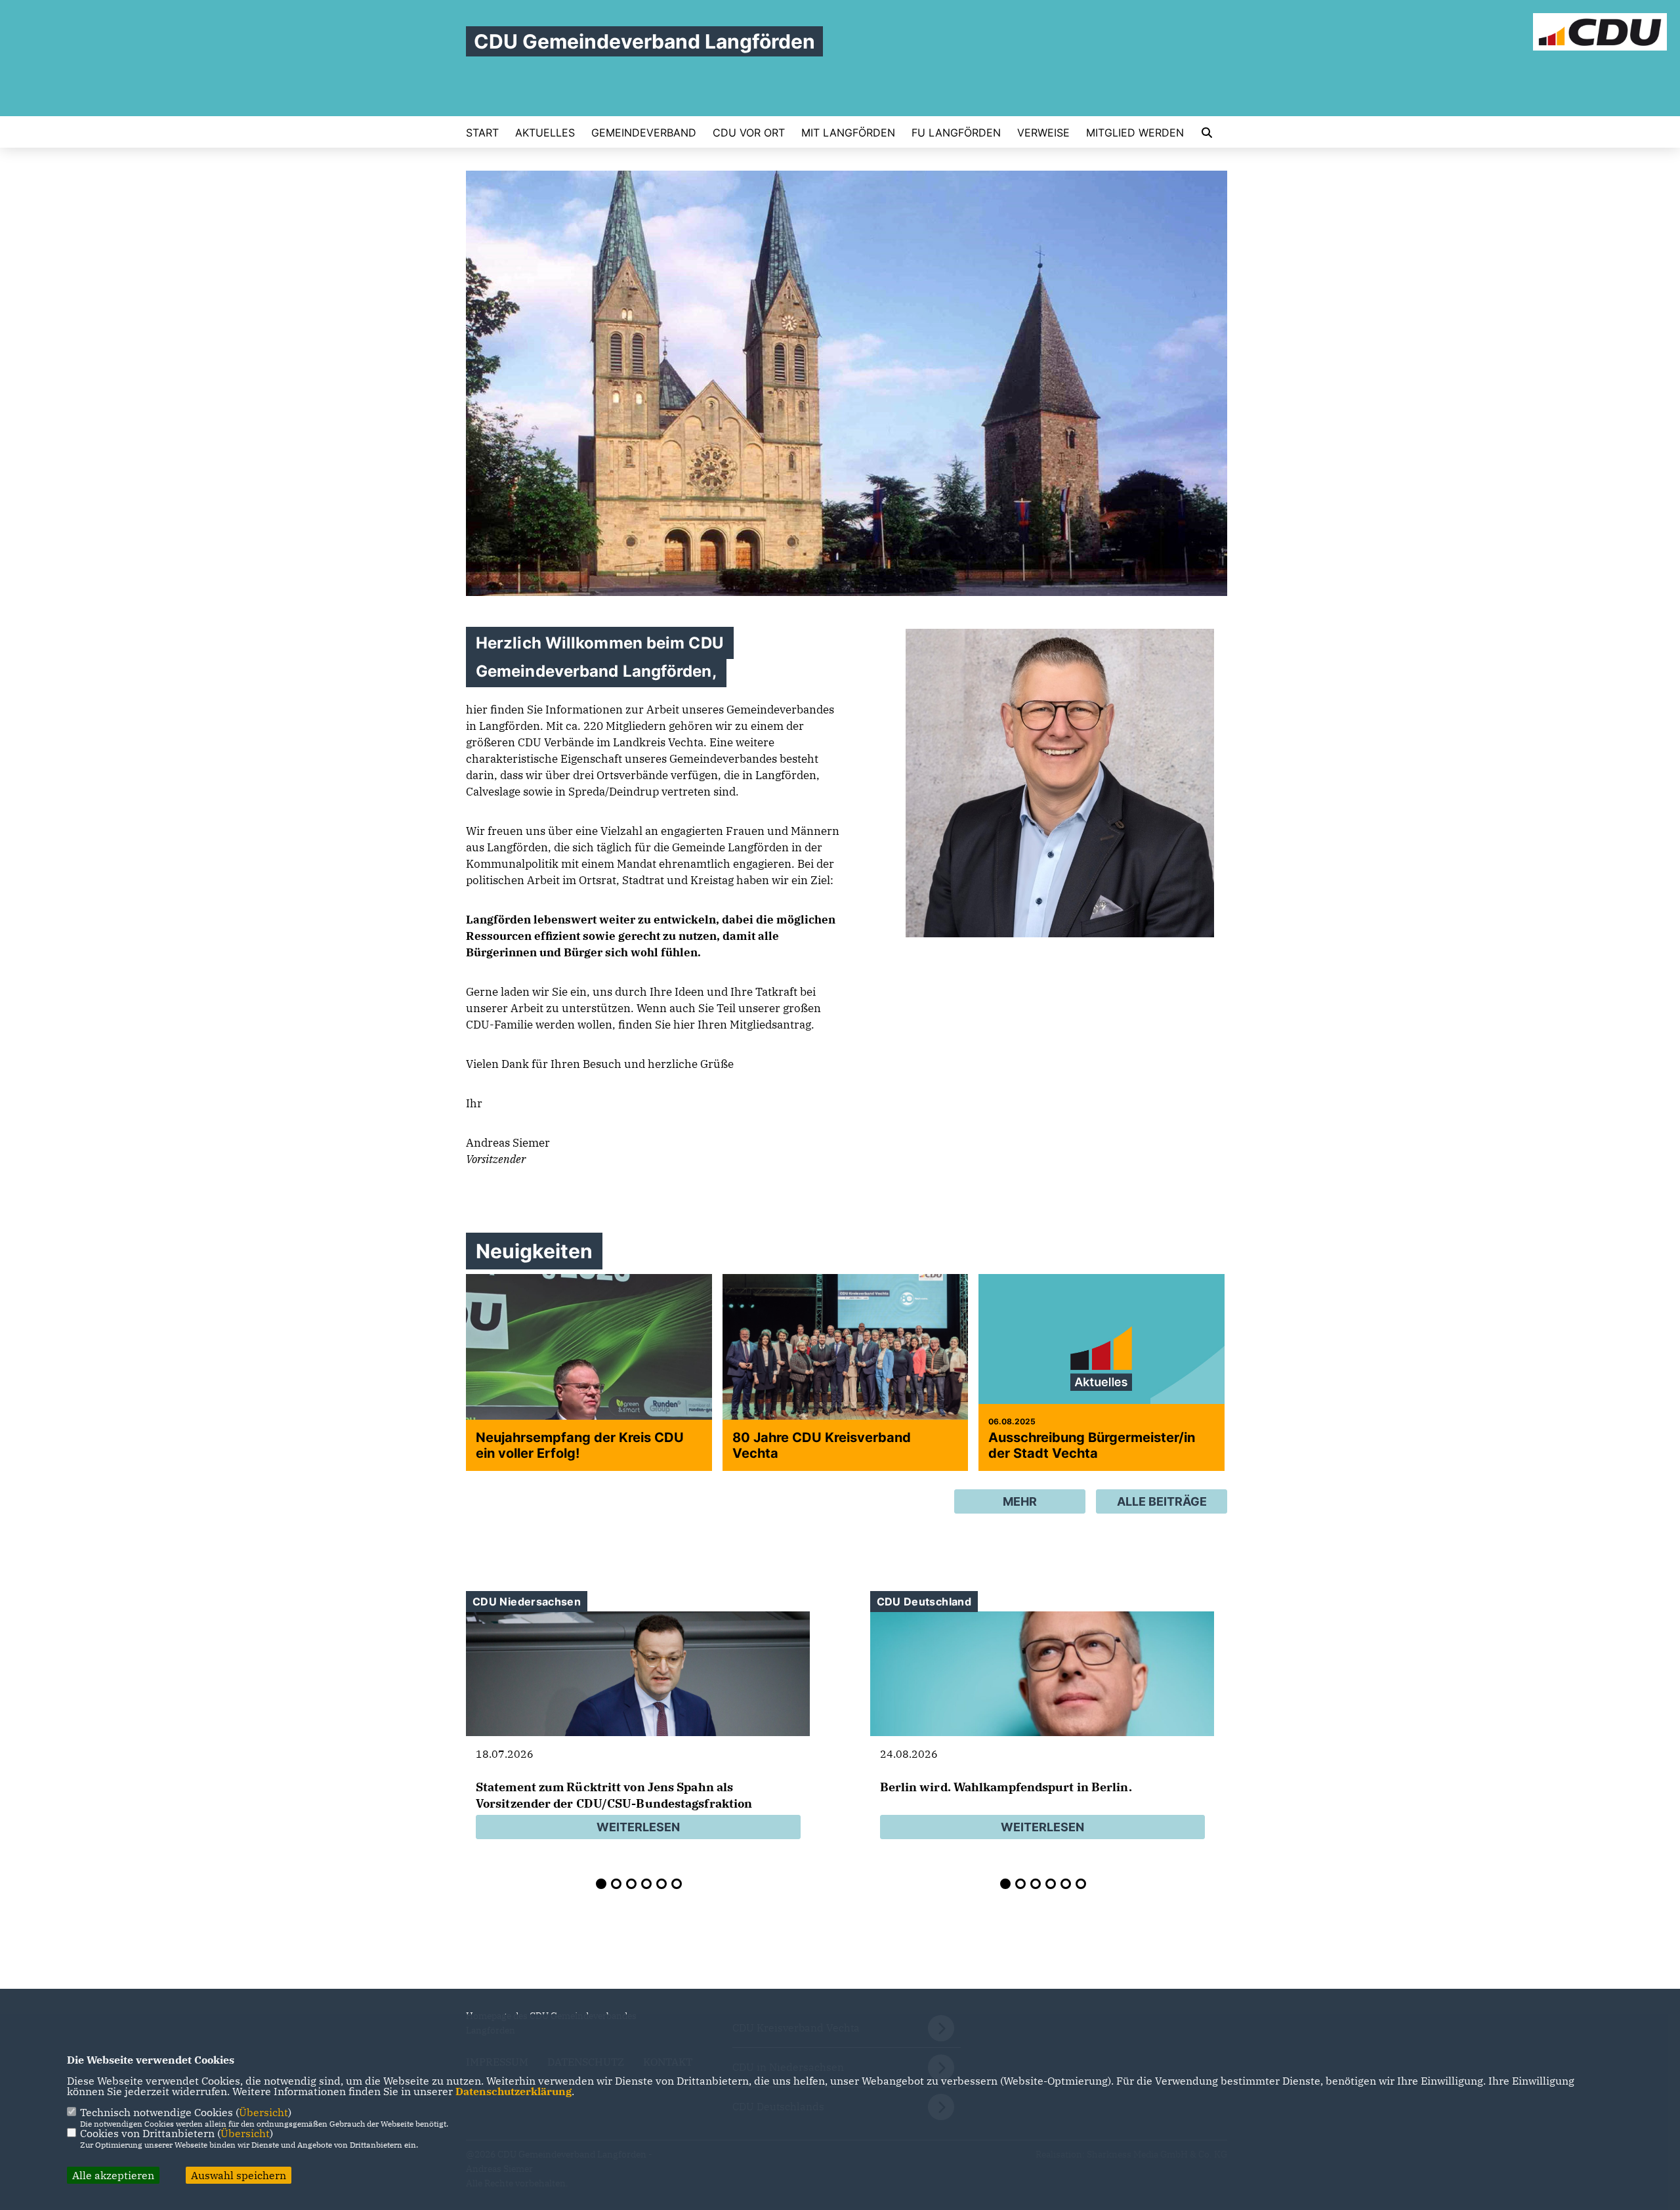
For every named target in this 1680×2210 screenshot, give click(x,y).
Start (482, 133)
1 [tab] (601, 1884)
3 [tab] (631, 1884)
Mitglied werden (1135, 133)
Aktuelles (545, 133)
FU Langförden (956, 133)
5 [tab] (661, 1884)
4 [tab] (646, 1884)
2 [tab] (616, 1884)
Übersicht (263, 2112)
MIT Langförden (848, 133)
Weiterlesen (638, 1827)
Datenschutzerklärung (514, 2091)
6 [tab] (677, 1884)
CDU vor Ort (749, 133)
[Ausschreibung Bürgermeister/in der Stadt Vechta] (1102, 1366)
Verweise (1043, 133)
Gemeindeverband (644, 133)
